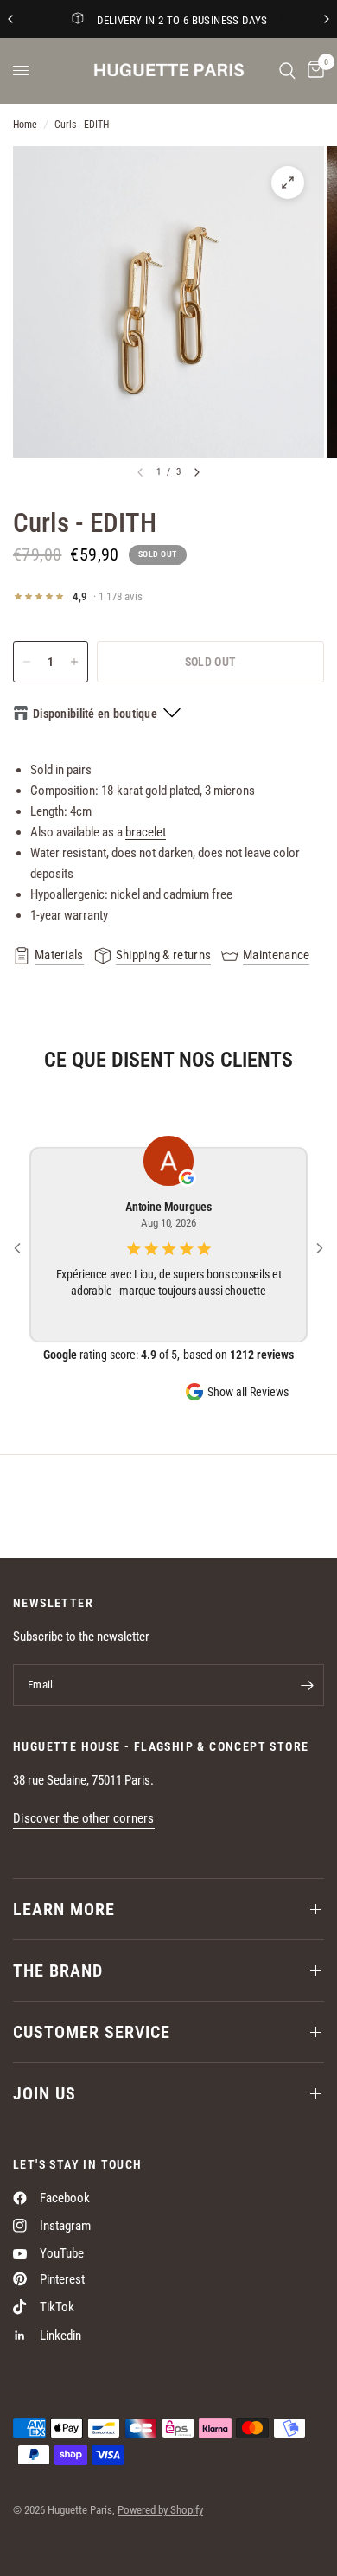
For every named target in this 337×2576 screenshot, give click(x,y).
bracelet (146, 832)
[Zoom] (288, 183)
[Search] (287, 70)
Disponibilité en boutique (95, 714)
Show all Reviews (248, 1392)
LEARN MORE (64, 1909)
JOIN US (45, 2093)
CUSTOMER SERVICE (92, 2032)
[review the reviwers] (188, 1178)
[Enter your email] (307, 1685)
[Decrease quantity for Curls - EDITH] (27, 662)
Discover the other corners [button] (84, 1819)
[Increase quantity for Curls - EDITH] (74, 662)
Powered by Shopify (160, 2510)
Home (25, 125)
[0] (313, 70)
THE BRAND (58, 1970)
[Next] (197, 472)
